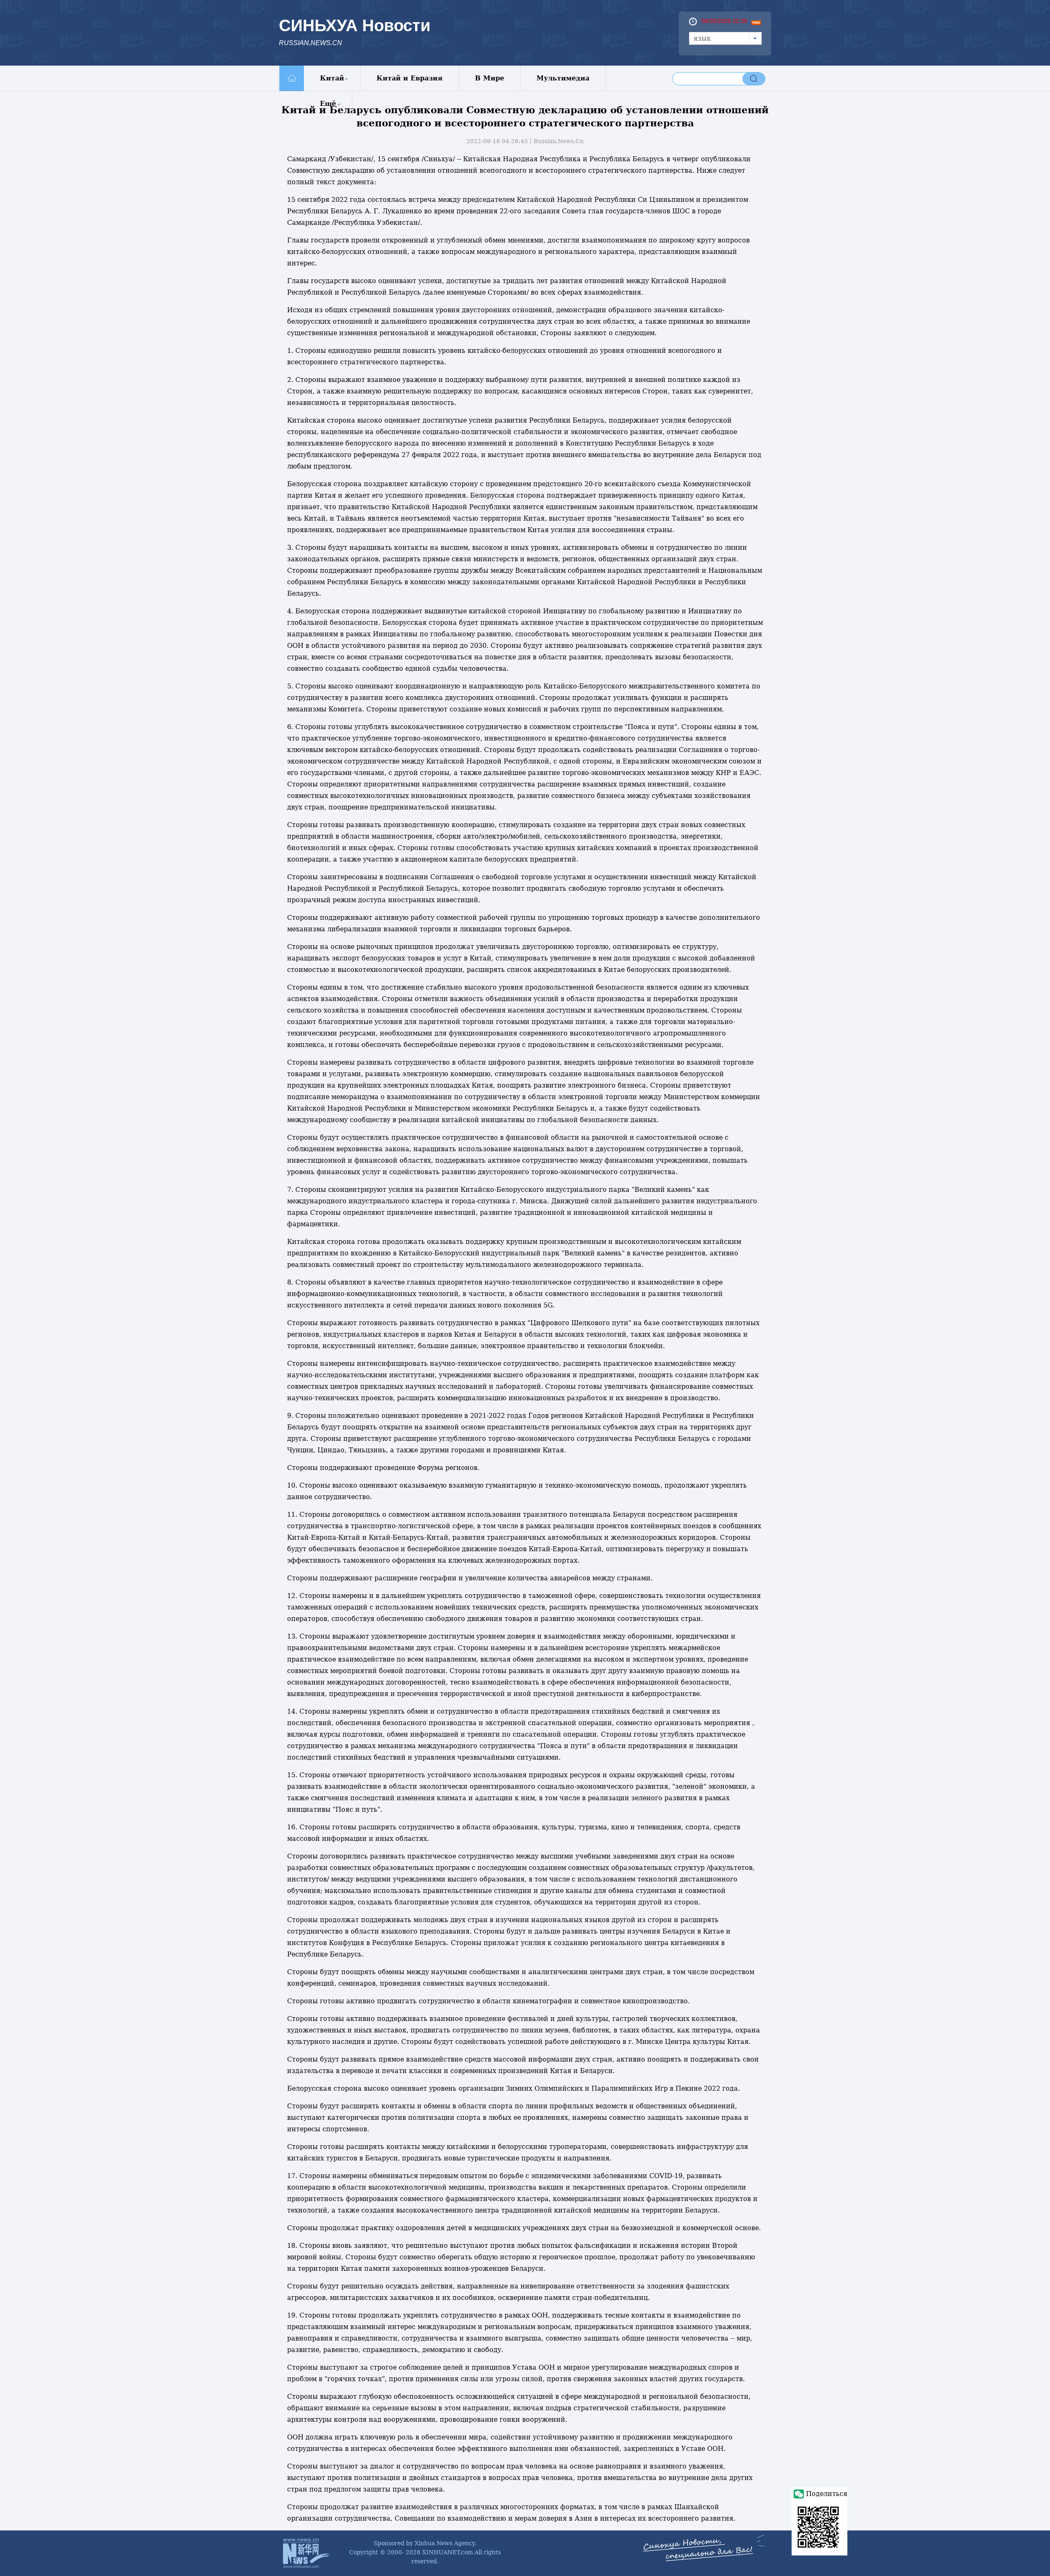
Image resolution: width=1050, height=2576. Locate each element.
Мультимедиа (563, 78)
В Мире (490, 78)
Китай (332, 78)
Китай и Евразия (410, 78)
